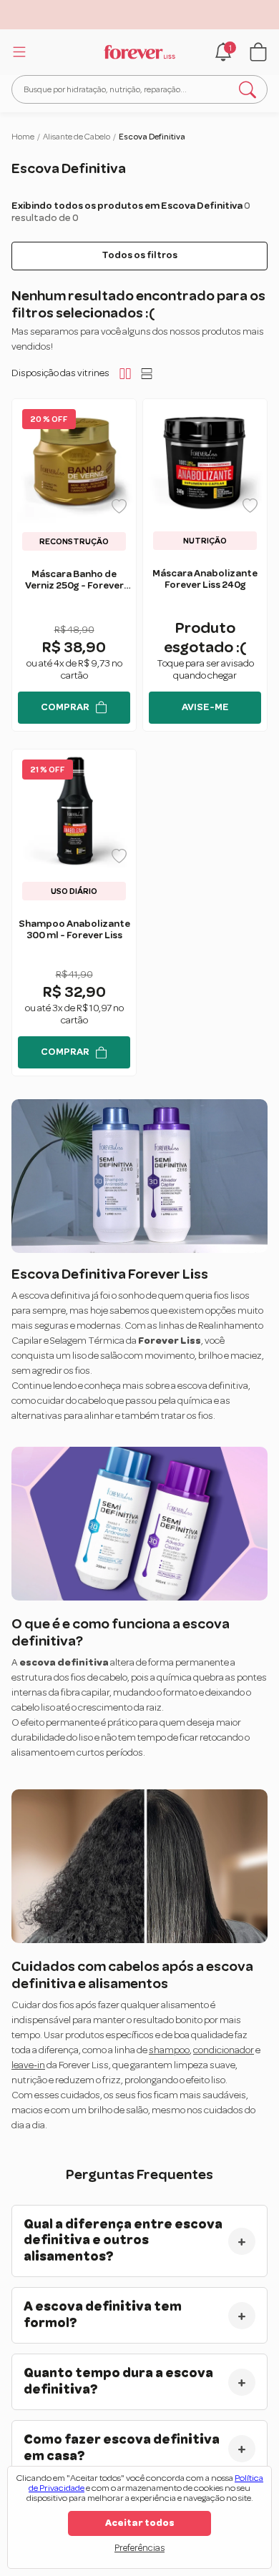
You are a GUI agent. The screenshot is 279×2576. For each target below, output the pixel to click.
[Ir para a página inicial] (139, 52)
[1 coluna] (147, 373)
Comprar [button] (65, 707)
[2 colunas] (125, 373)
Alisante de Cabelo (77, 137)
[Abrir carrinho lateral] (258, 52)
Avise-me (205, 707)
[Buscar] (248, 89)
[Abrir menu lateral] (17, 51)
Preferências (139, 2548)
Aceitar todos (140, 2523)
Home (23, 137)
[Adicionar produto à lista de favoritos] (119, 506)
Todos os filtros (139, 255)
